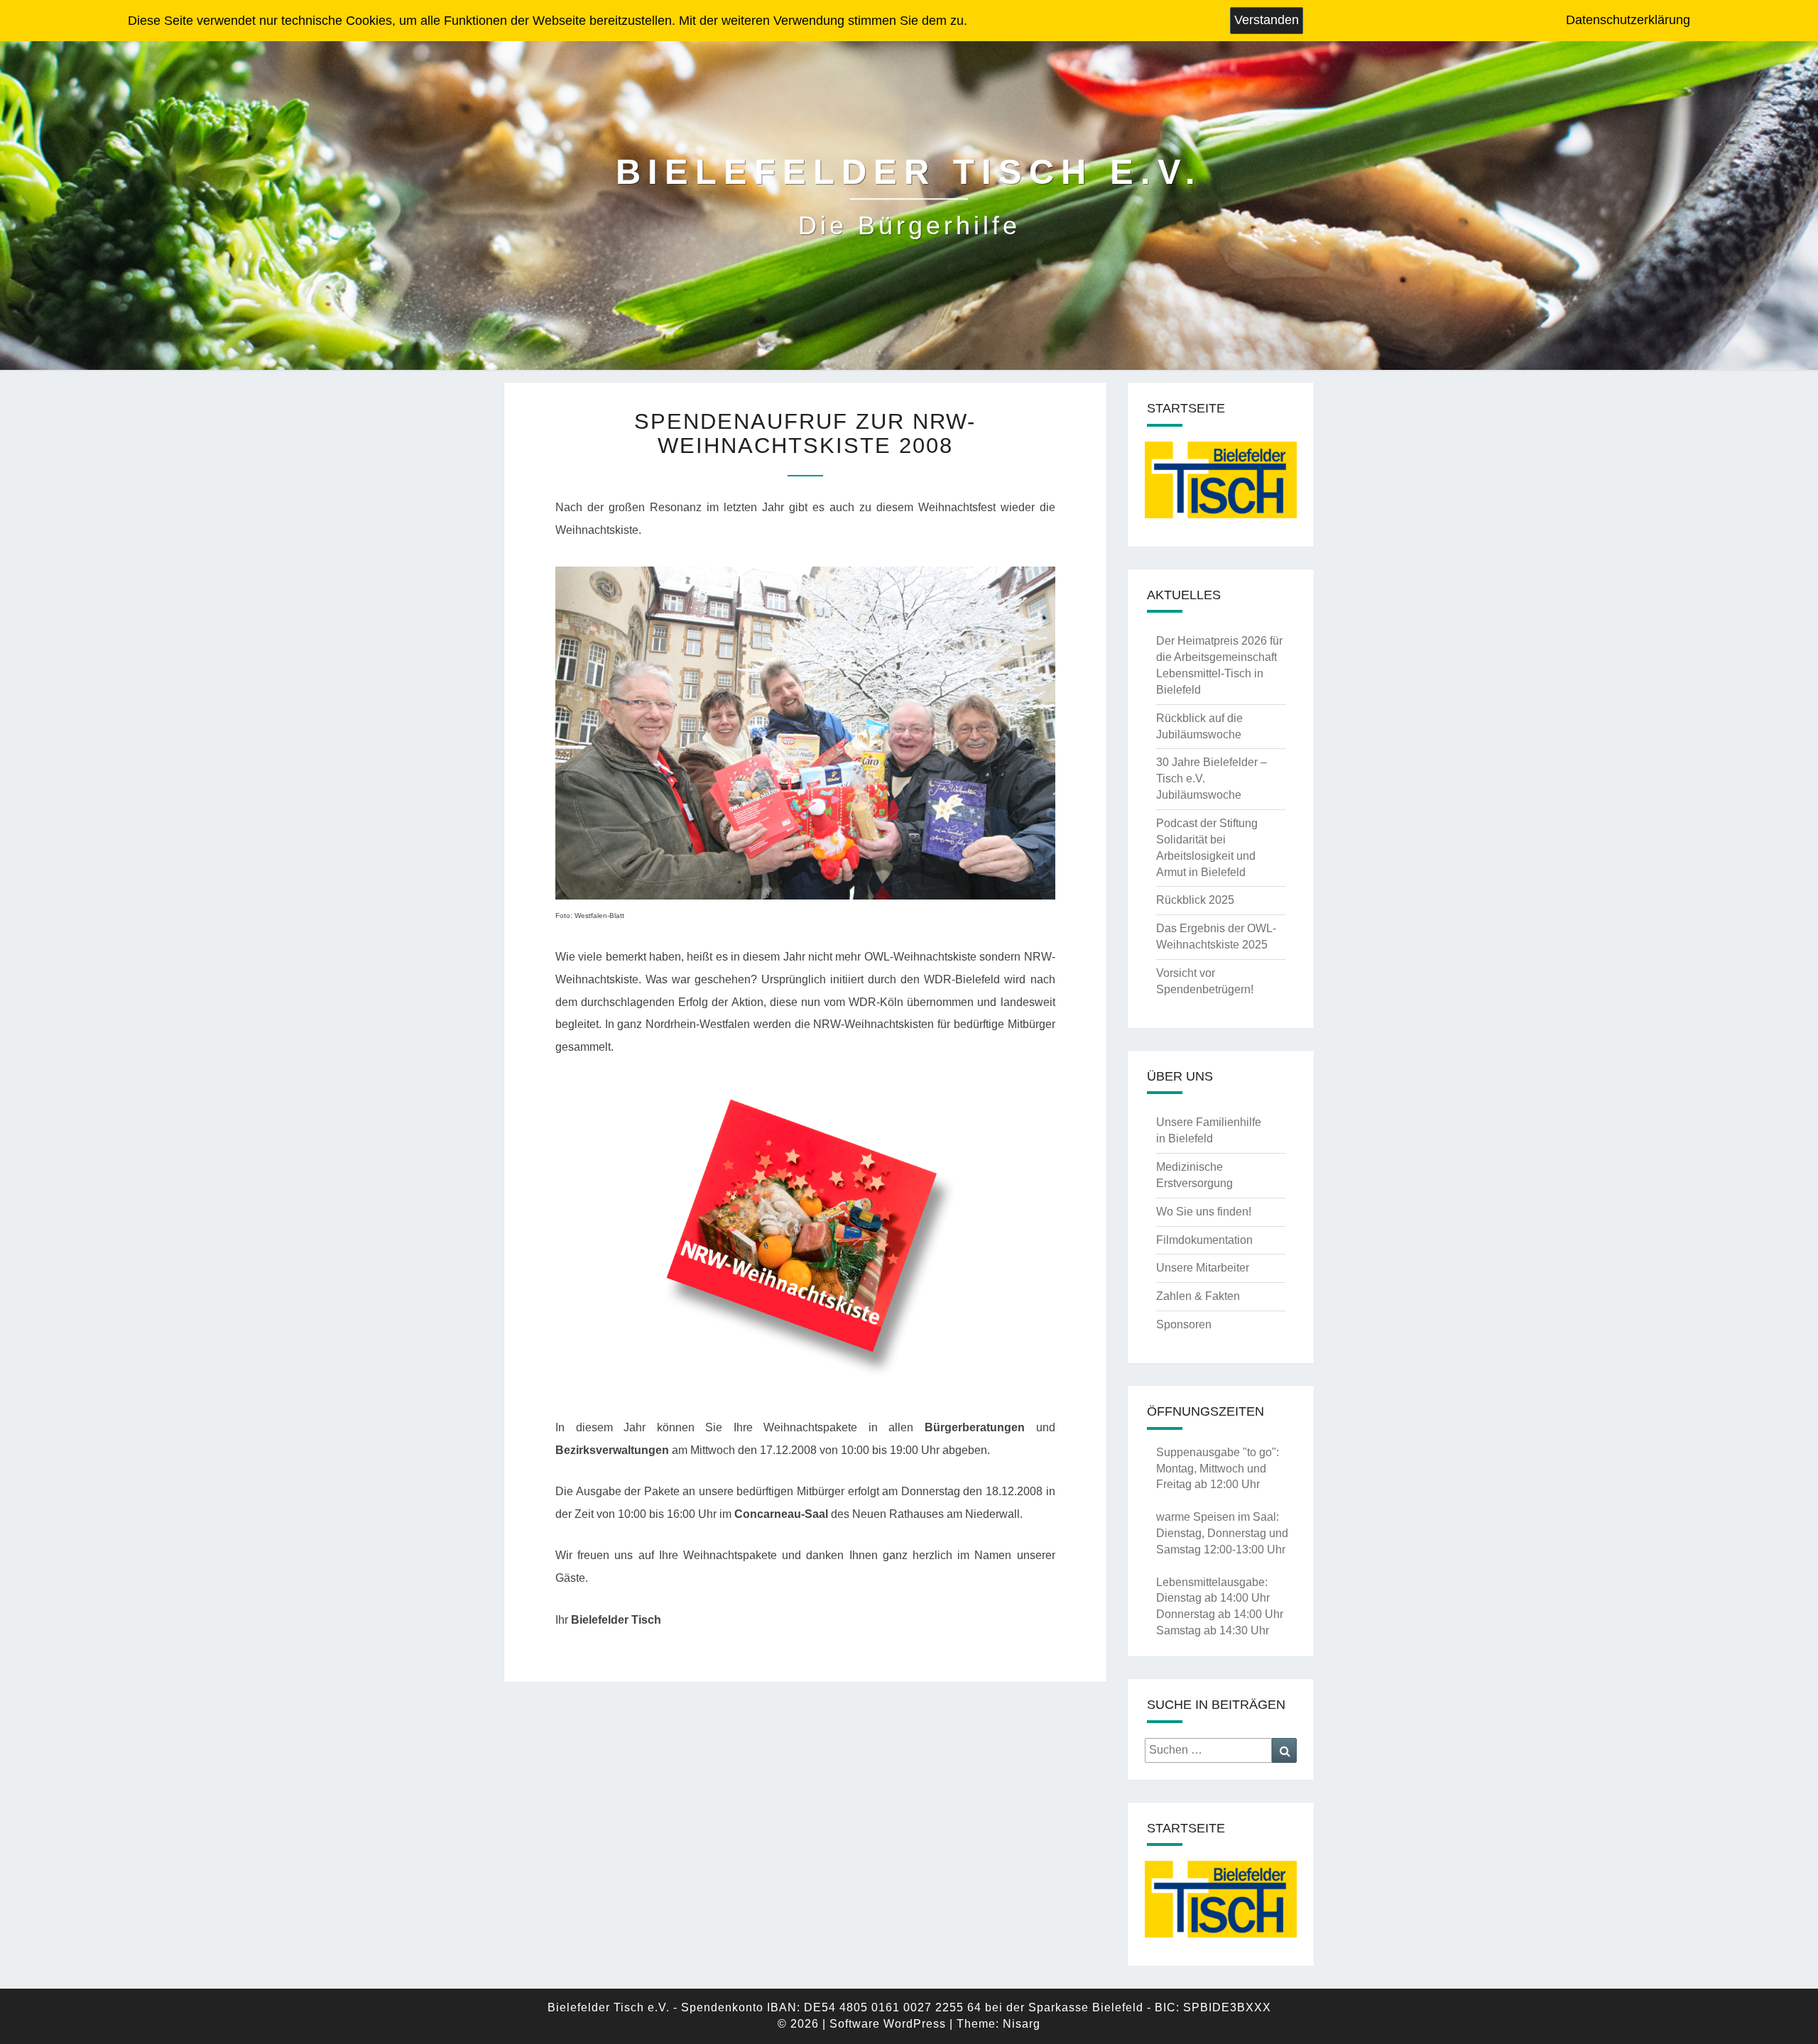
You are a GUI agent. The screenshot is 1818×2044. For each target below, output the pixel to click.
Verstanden (1267, 20)
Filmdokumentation (1204, 1240)
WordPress (915, 2024)
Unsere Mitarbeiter (1203, 1268)
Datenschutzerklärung (1628, 20)
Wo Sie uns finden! (1204, 1212)
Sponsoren (1184, 1324)
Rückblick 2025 (1195, 900)
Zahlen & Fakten (1198, 1296)
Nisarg (1022, 2024)
